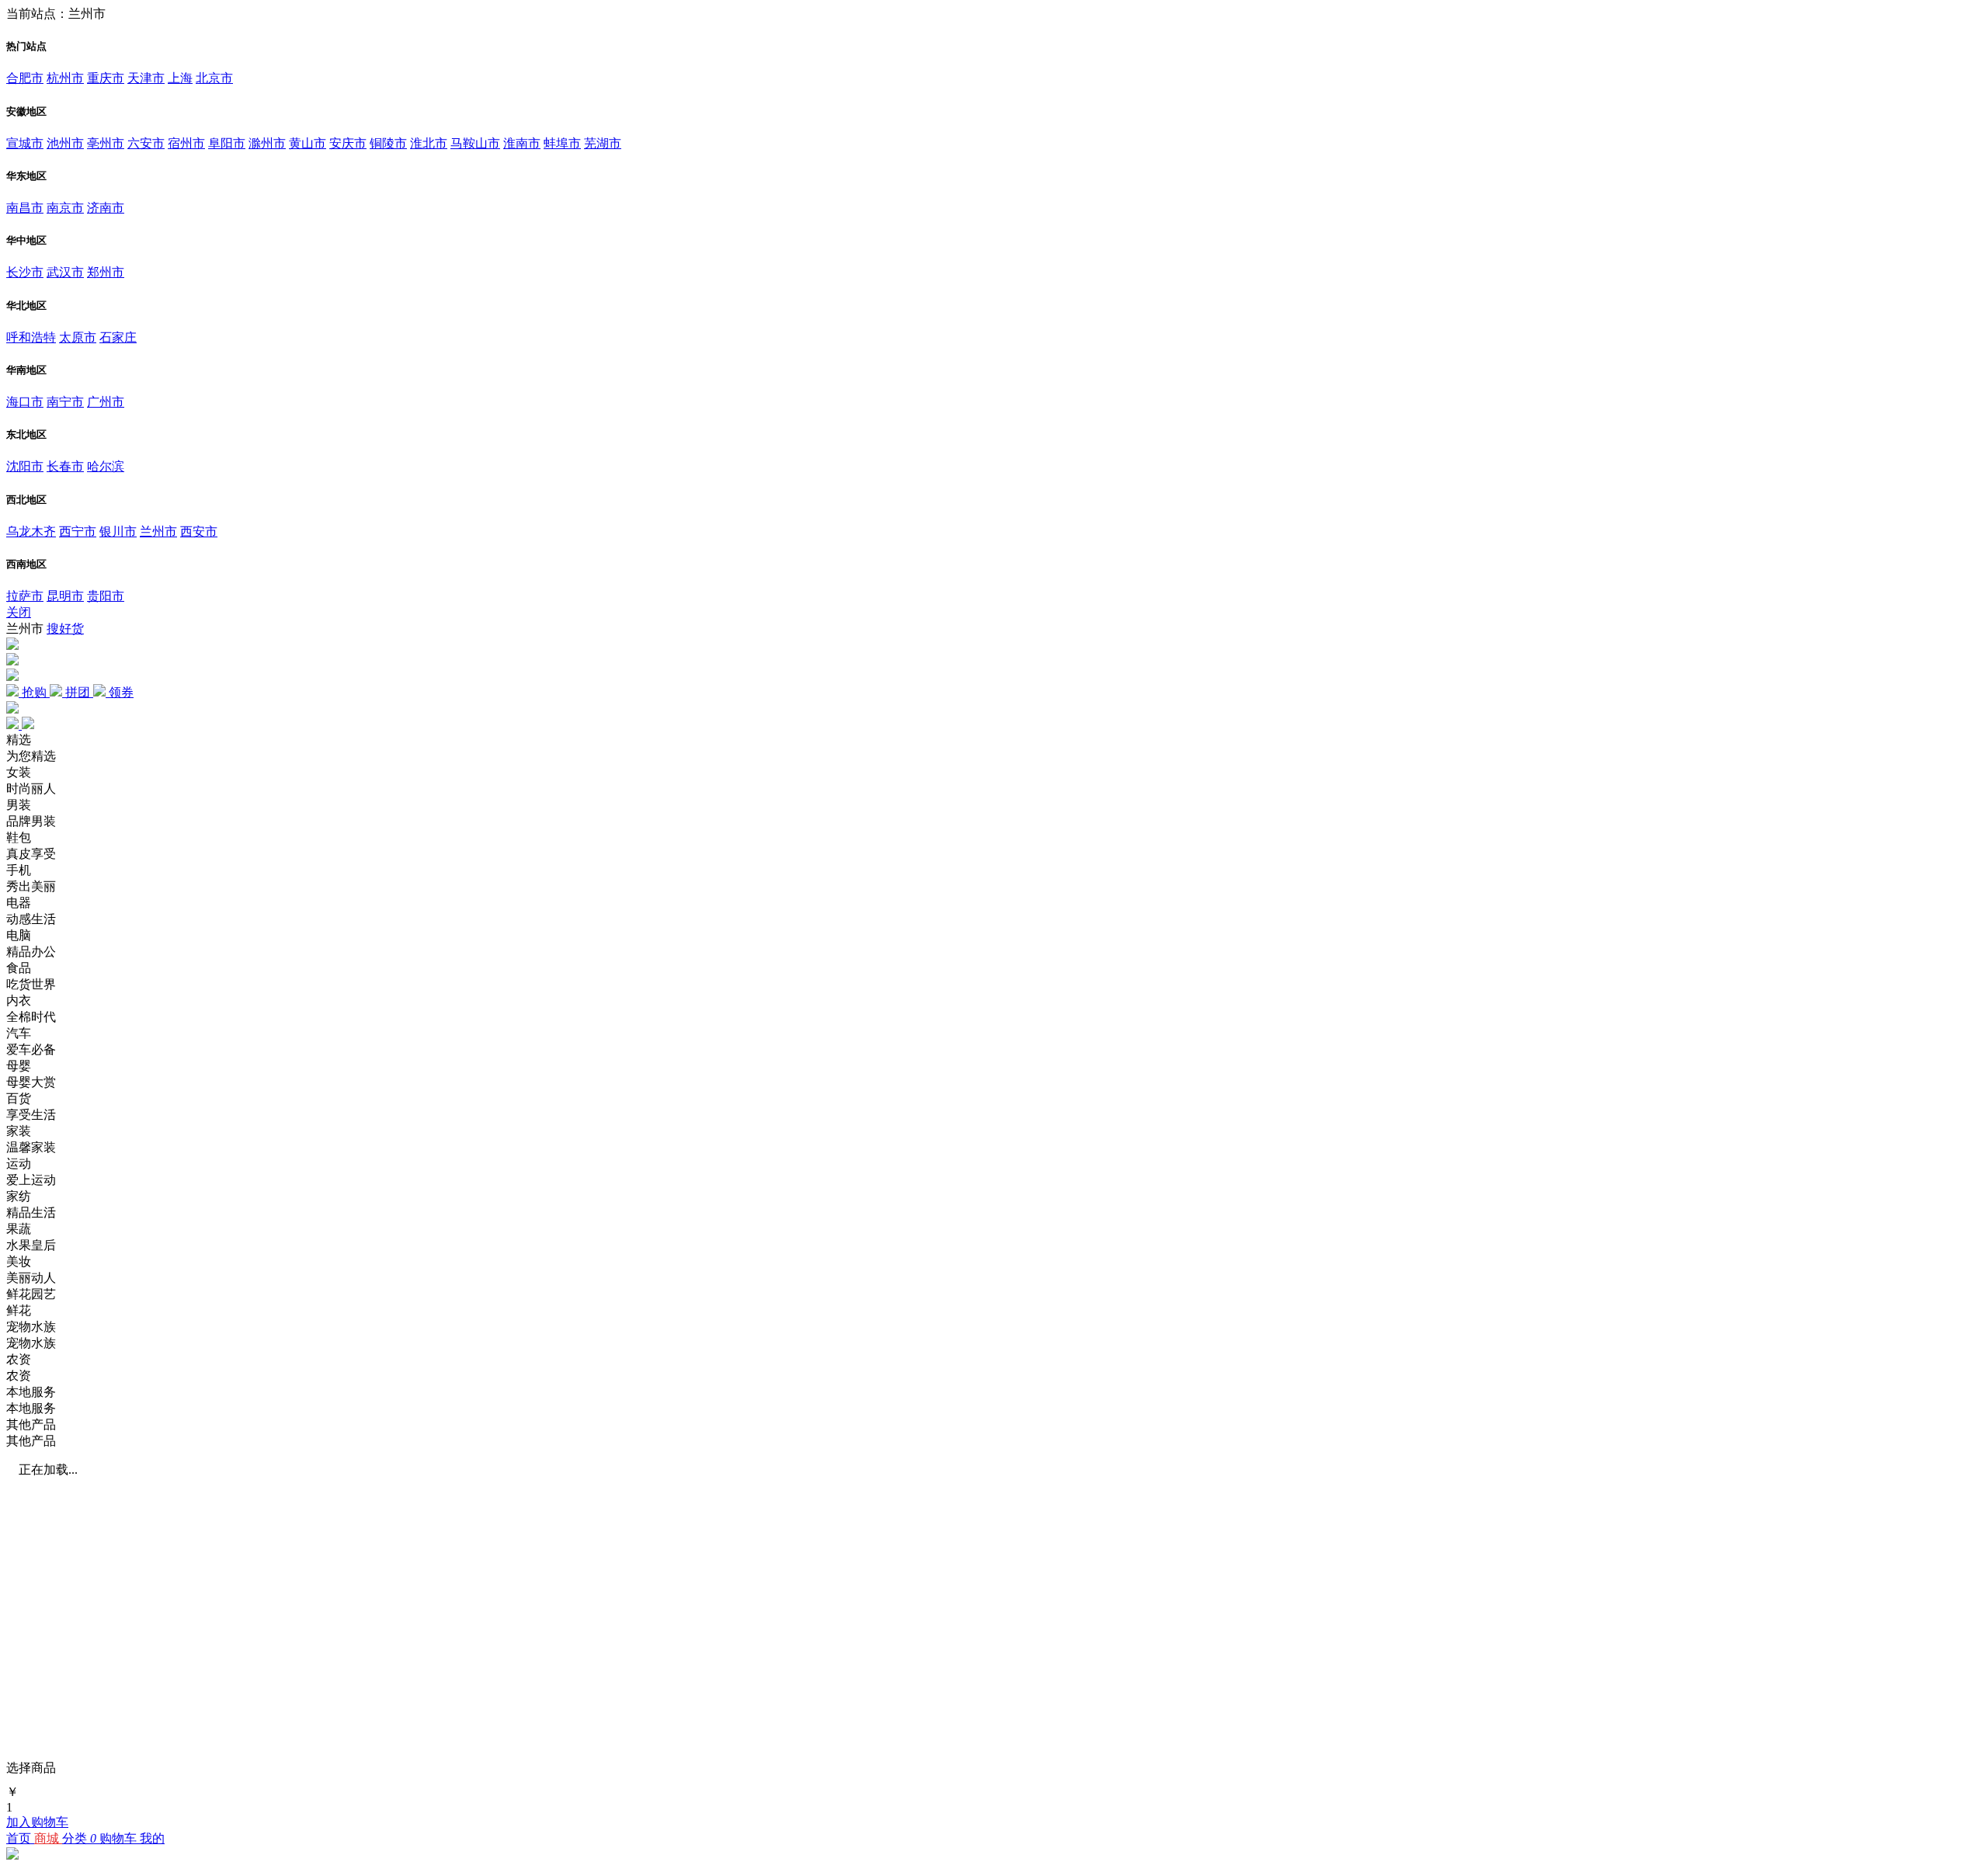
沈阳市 (25, 466)
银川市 (118, 532)
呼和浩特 (31, 337)
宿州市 (186, 143)
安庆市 (348, 143)
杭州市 (65, 78)
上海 (180, 78)
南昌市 (25, 208)
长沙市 (25, 272)
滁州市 (267, 143)
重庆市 (106, 78)
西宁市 (78, 532)
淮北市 (429, 143)
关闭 (19, 612)
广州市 (106, 402)
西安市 (199, 532)
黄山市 (308, 143)
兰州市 (158, 532)
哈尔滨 (106, 466)
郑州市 (106, 272)
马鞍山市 (475, 143)
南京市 (65, 208)
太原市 (78, 337)
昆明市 (65, 596)
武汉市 (65, 272)
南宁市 (65, 402)
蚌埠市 (562, 143)
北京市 (214, 78)
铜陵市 (388, 143)
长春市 (65, 466)
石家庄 (118, 337)
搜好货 (65, 629)
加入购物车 (37, 1822)
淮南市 (522, 143)
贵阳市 (106, 596)
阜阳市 (227, 143)
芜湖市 (603, 143)
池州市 (65, 143)
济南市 (106, 208)
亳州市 (106, 143)
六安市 (146, 143)
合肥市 (25, 78)
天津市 (146, 78)
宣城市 (25, 143)
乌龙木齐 (31, 532)
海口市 (25, 402)
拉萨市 (25, 596)
